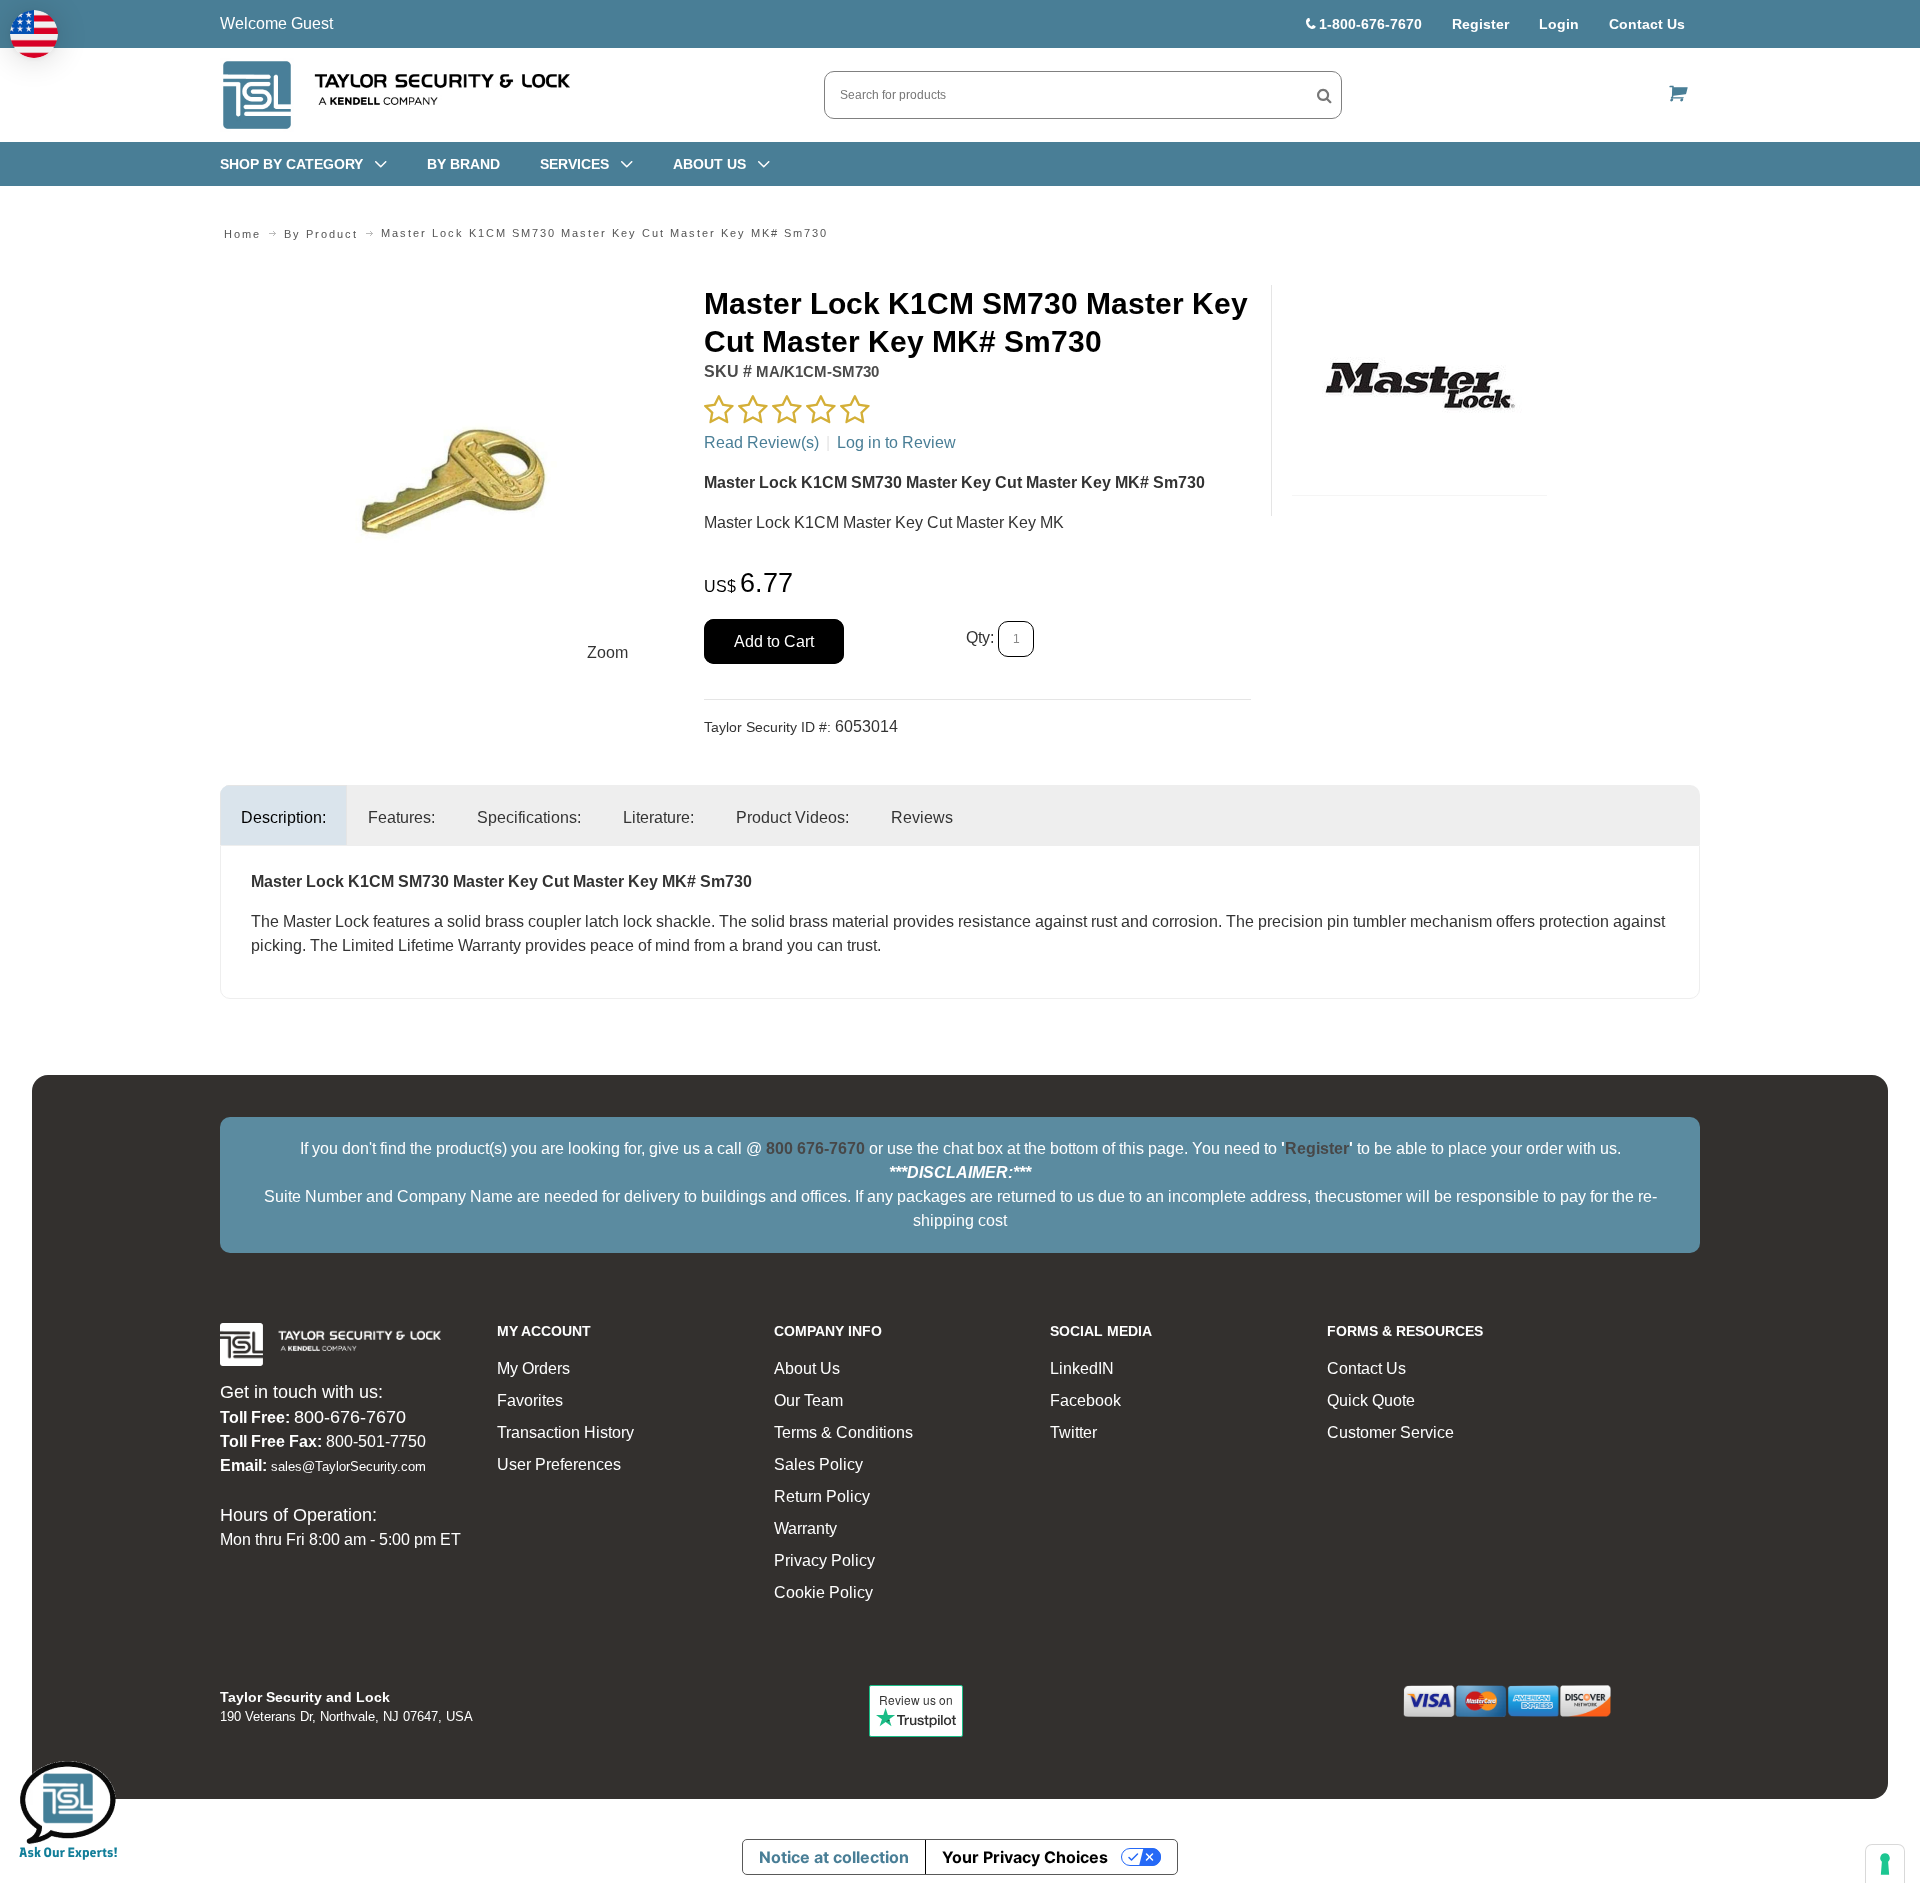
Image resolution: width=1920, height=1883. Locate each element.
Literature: (658, 817)
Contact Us (1647, 24)
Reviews (922, 817)
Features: (401, 817)
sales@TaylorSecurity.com (348, 1466)
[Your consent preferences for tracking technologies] (1885, 1864)
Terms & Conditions (843, 1432)
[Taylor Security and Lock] (395, 95)
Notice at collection (834, 1857)
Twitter (1073, 1432)
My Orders (533, 1368)
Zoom (607, 652)
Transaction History (565, 1432)
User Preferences (559, 1464)
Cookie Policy (823, 1592)
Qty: (980, 638)
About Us (807, 1368)
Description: (283, 817)
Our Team (808, 1400)
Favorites (530, 1400)
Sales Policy (818, 1464)
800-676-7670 (350, 1417)
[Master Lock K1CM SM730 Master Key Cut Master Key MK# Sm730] (451, 296)
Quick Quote (1371, 1400)
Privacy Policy (824, 1560)
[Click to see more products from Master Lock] (1419, 390)
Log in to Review (896, 442)
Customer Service (1390, 1432)
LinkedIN (1082, 1368)
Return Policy (822, 1496)
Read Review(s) (761, 442)
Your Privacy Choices (1025, 1857)
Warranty (805, 1528)
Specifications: (529, 817)
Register (1480, 24)
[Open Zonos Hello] (34, 34)
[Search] (1324, 95)
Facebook (1085, 1400)
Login (1559, 24)
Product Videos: (792, 817)
